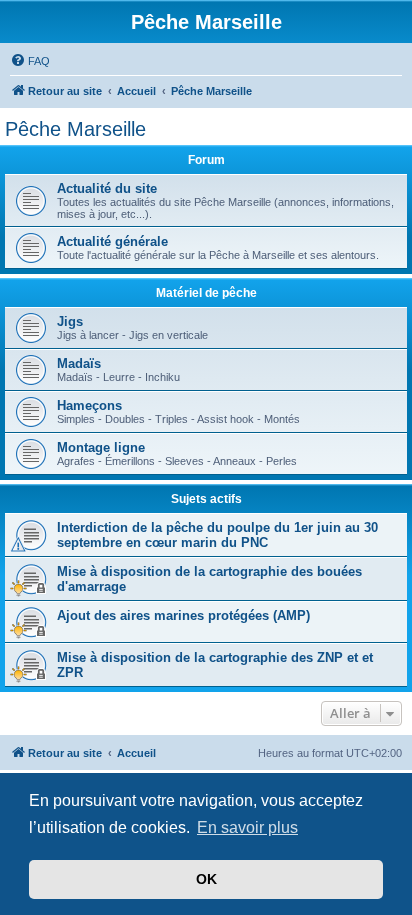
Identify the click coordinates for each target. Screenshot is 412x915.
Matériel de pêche (206, 293)
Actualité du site (107, 188)
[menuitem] (30, 61)
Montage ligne (101, 447)
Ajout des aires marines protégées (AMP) (183, 615)
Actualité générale (112, 241)
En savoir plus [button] (247, 827)
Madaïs (79, 363)
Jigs (70, 321)
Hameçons (89, 405)
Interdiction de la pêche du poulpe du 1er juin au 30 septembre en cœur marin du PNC (217, 535)
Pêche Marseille (75, 129)
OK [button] (206, 879)
